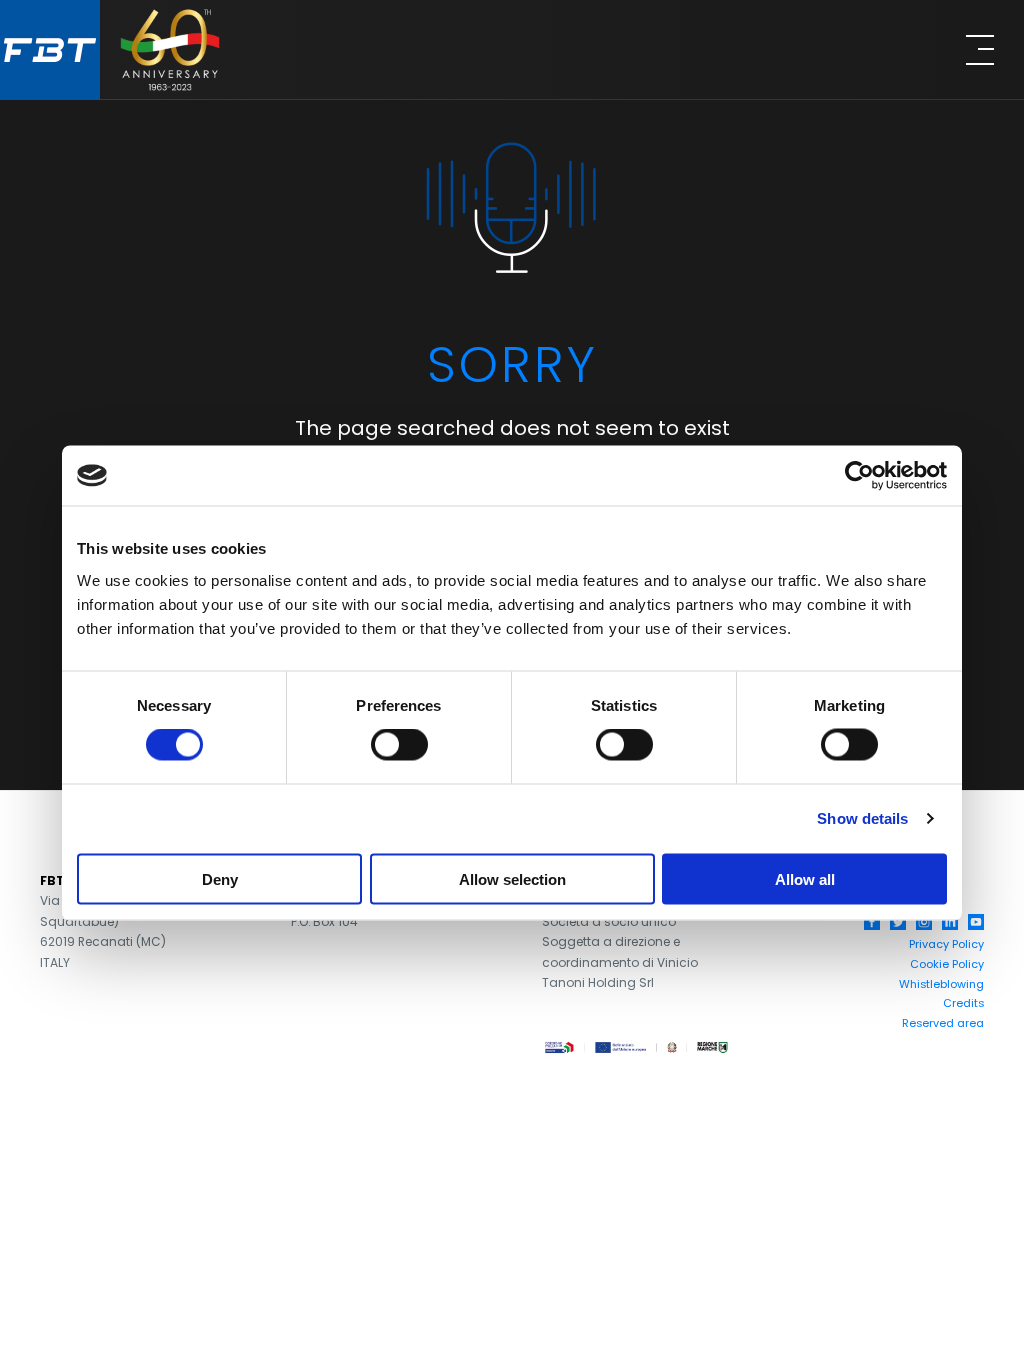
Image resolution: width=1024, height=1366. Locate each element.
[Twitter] (898, 922)
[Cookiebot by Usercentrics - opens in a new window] (859, 476)
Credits (963, 1003)
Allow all (805, 878)
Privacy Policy (946, 944)
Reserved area (943, 1023)
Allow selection (512, 878)
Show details (862, 818)
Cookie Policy (947, 964)
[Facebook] (872, 922)
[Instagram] (924, 922)
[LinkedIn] (950, 922)
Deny (220, 878)
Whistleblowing (941, 984)
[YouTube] (976, 922)
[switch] (399, 745)
